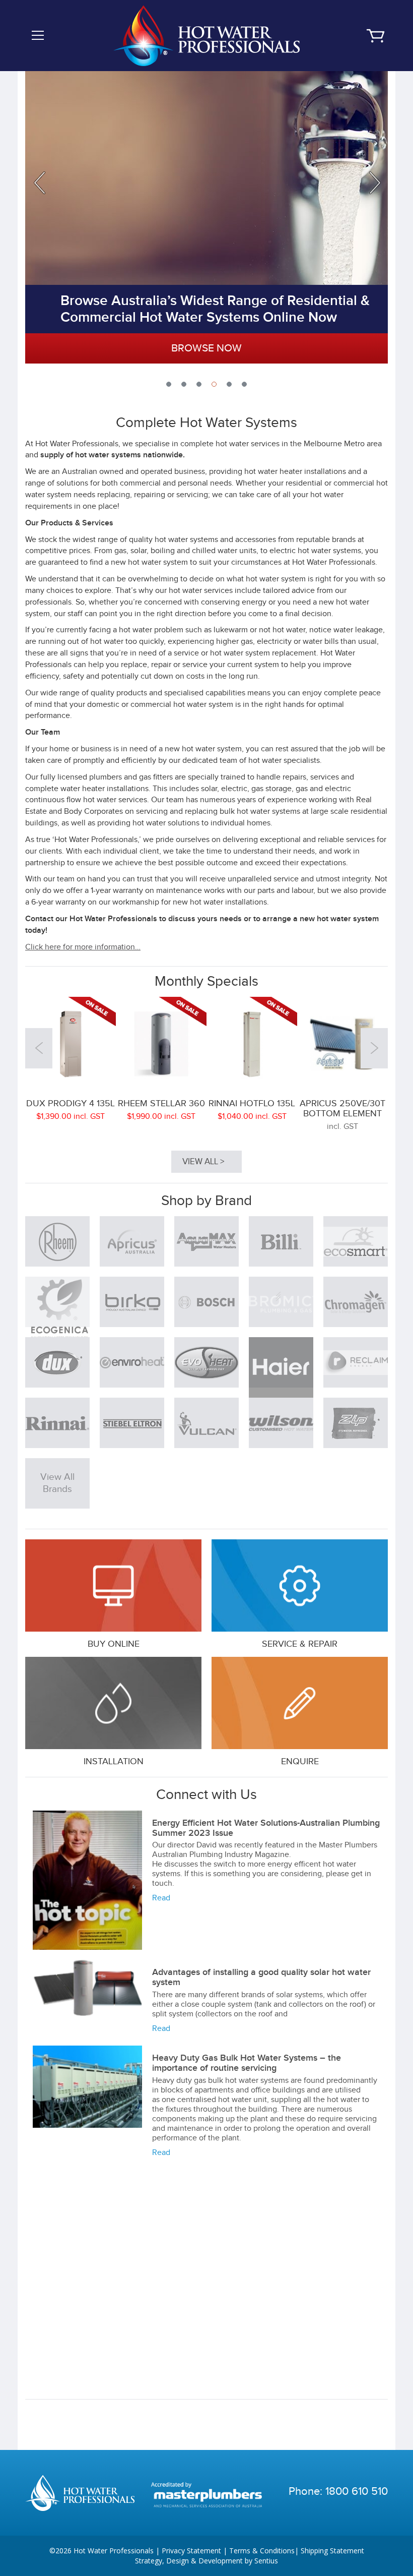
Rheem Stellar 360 (161, 1103)
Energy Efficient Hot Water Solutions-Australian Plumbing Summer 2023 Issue (266, 1828)
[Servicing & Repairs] (300, 1585)
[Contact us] (300, 1703)
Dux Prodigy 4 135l (71, 1103)
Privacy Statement (191, 2551)
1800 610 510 (357, 2491)
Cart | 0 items (375, 36)
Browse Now (206, 348)
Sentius (266, 2561)
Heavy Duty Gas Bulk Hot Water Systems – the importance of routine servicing (247, 2063)
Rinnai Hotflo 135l (252, 1103)
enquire (300, 1761)
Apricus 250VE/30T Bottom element (342, 1109)
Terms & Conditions (262, 2551)
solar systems (299, 1995)
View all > (203, 1162)
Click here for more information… (83, 947)
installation (114, 1761)
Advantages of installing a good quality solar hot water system (261, 1977)
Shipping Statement (332, 2551)
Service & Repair (300, 1644)
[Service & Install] (113, 1703)
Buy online (114, 1644)
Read (161, 1898)
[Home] (206, 35)
